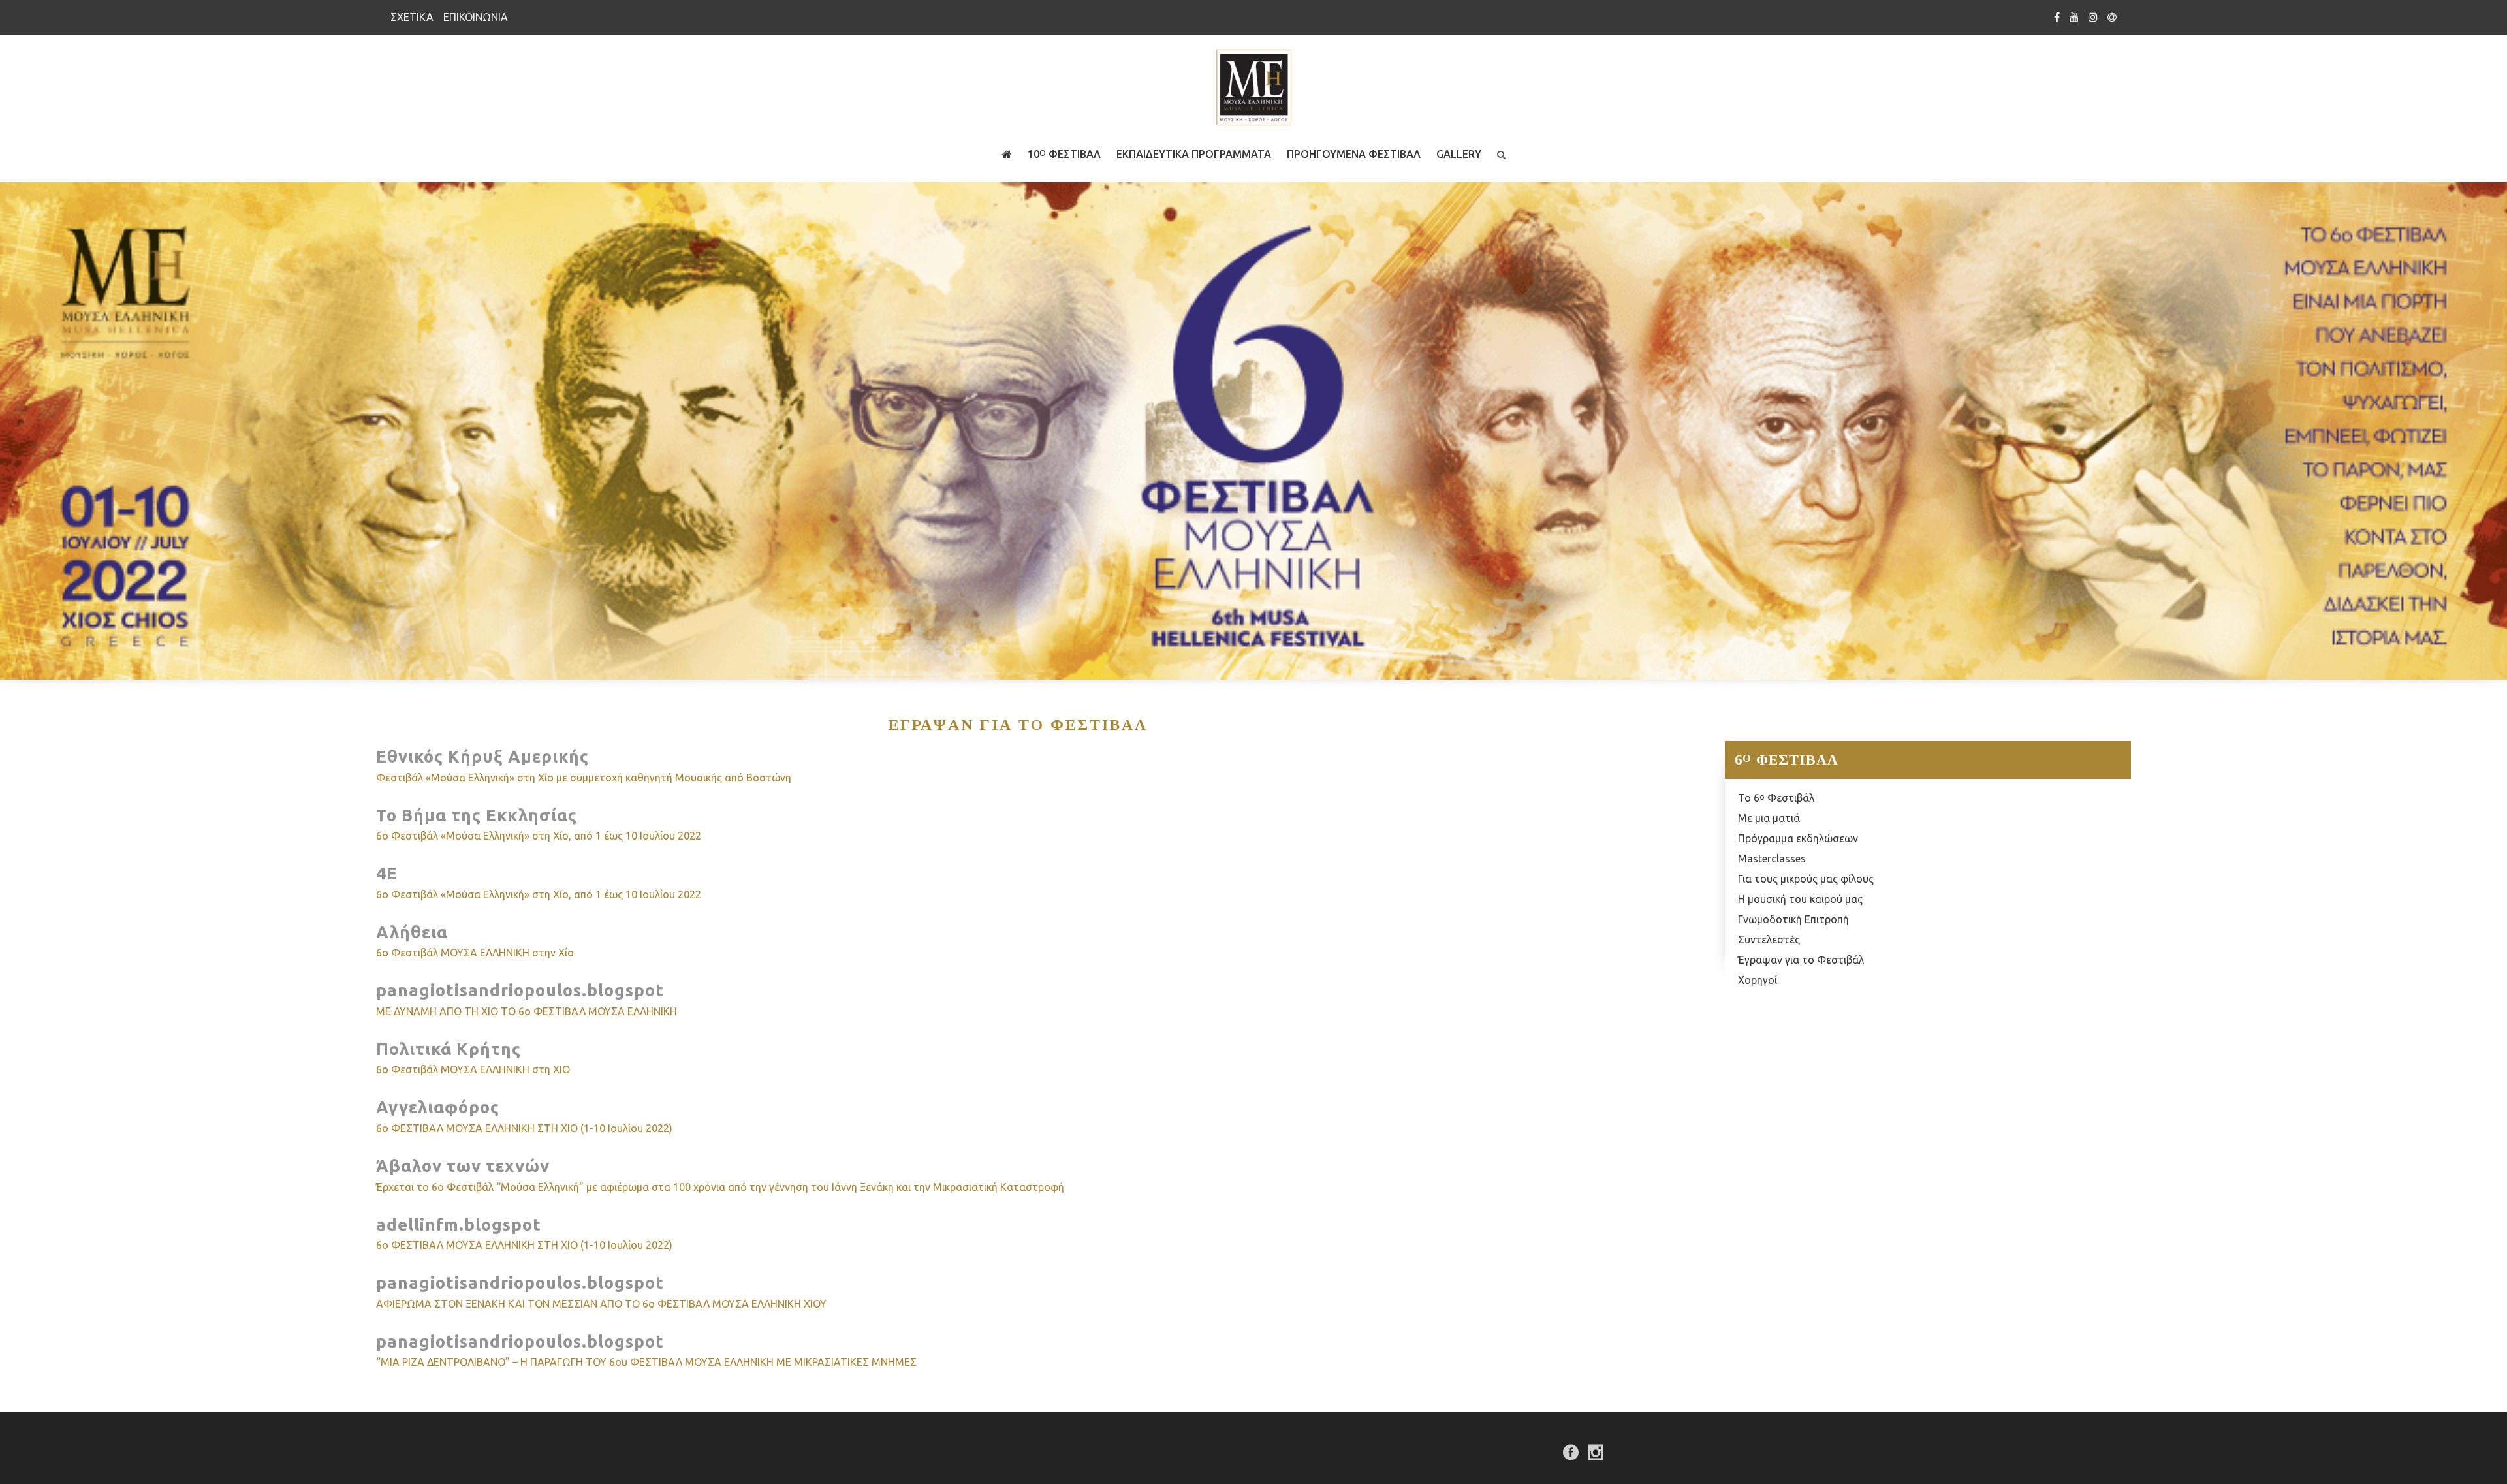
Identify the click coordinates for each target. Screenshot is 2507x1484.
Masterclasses (1772, 859)
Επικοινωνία (476, 17)
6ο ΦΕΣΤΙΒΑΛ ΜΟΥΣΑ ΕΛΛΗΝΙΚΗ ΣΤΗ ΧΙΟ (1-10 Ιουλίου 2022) (524, 1128)
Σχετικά (412, 17)
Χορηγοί (1758, 980)
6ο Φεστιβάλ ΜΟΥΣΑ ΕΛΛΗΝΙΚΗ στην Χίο (475, 953)
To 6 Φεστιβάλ (1776, 798)
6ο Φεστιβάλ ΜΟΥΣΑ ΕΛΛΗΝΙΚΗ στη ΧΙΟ (473, 1069)
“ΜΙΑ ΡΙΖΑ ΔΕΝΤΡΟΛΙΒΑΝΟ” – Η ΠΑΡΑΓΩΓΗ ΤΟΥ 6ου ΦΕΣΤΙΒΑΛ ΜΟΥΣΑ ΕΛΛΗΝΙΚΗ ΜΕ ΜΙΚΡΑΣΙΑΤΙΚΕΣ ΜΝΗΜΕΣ (646, 1362)
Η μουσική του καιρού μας (1800, 899)
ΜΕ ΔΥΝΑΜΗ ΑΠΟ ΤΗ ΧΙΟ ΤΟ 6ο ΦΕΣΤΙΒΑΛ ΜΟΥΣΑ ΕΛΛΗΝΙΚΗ (527, 1011)
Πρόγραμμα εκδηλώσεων (1798, 838)
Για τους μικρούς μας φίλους (1806, 879)
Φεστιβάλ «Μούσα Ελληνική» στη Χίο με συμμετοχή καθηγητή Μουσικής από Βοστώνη (584, 778)
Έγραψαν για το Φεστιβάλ (1801, 960)
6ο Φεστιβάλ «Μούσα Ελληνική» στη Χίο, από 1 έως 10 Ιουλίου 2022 (539, 836)
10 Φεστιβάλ (1064, 154)
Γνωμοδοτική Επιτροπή (1793, 919)
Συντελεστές (1769, 939)
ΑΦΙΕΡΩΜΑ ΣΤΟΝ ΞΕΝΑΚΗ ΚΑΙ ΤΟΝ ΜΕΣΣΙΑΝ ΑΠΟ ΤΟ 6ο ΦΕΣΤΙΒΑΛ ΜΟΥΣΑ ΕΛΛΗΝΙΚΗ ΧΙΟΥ (601, 1304)
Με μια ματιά (1769, 818)
